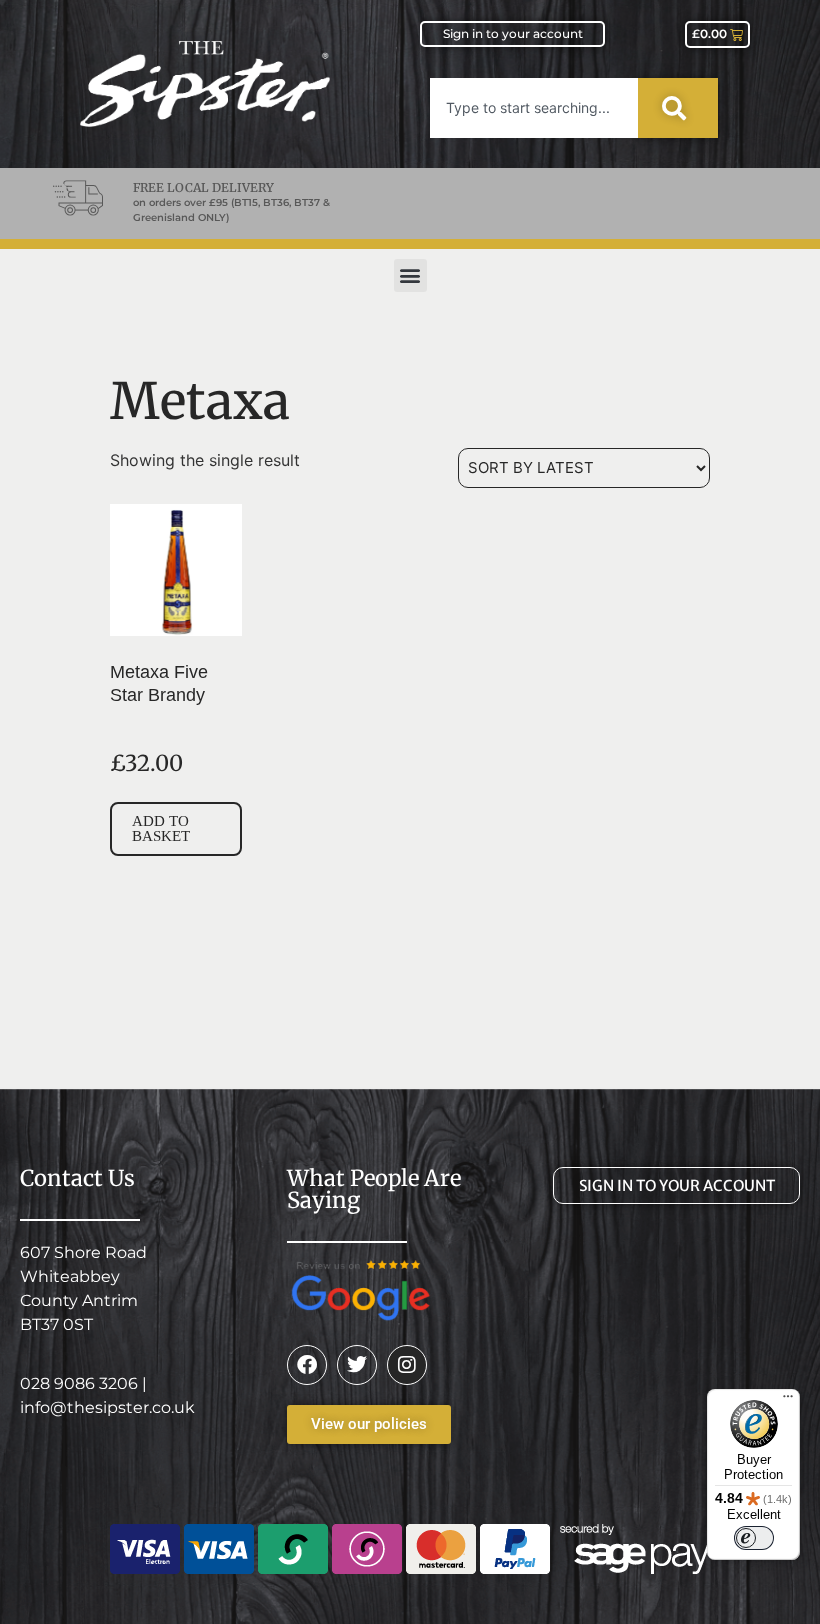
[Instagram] (407, 1365)
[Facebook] (307, 1365)
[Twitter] (357, 1365)
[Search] (678, 108)
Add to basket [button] (161, 828)
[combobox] (534, 108)
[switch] (754, 1538)
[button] (410, 275)
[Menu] (788, 1401)
